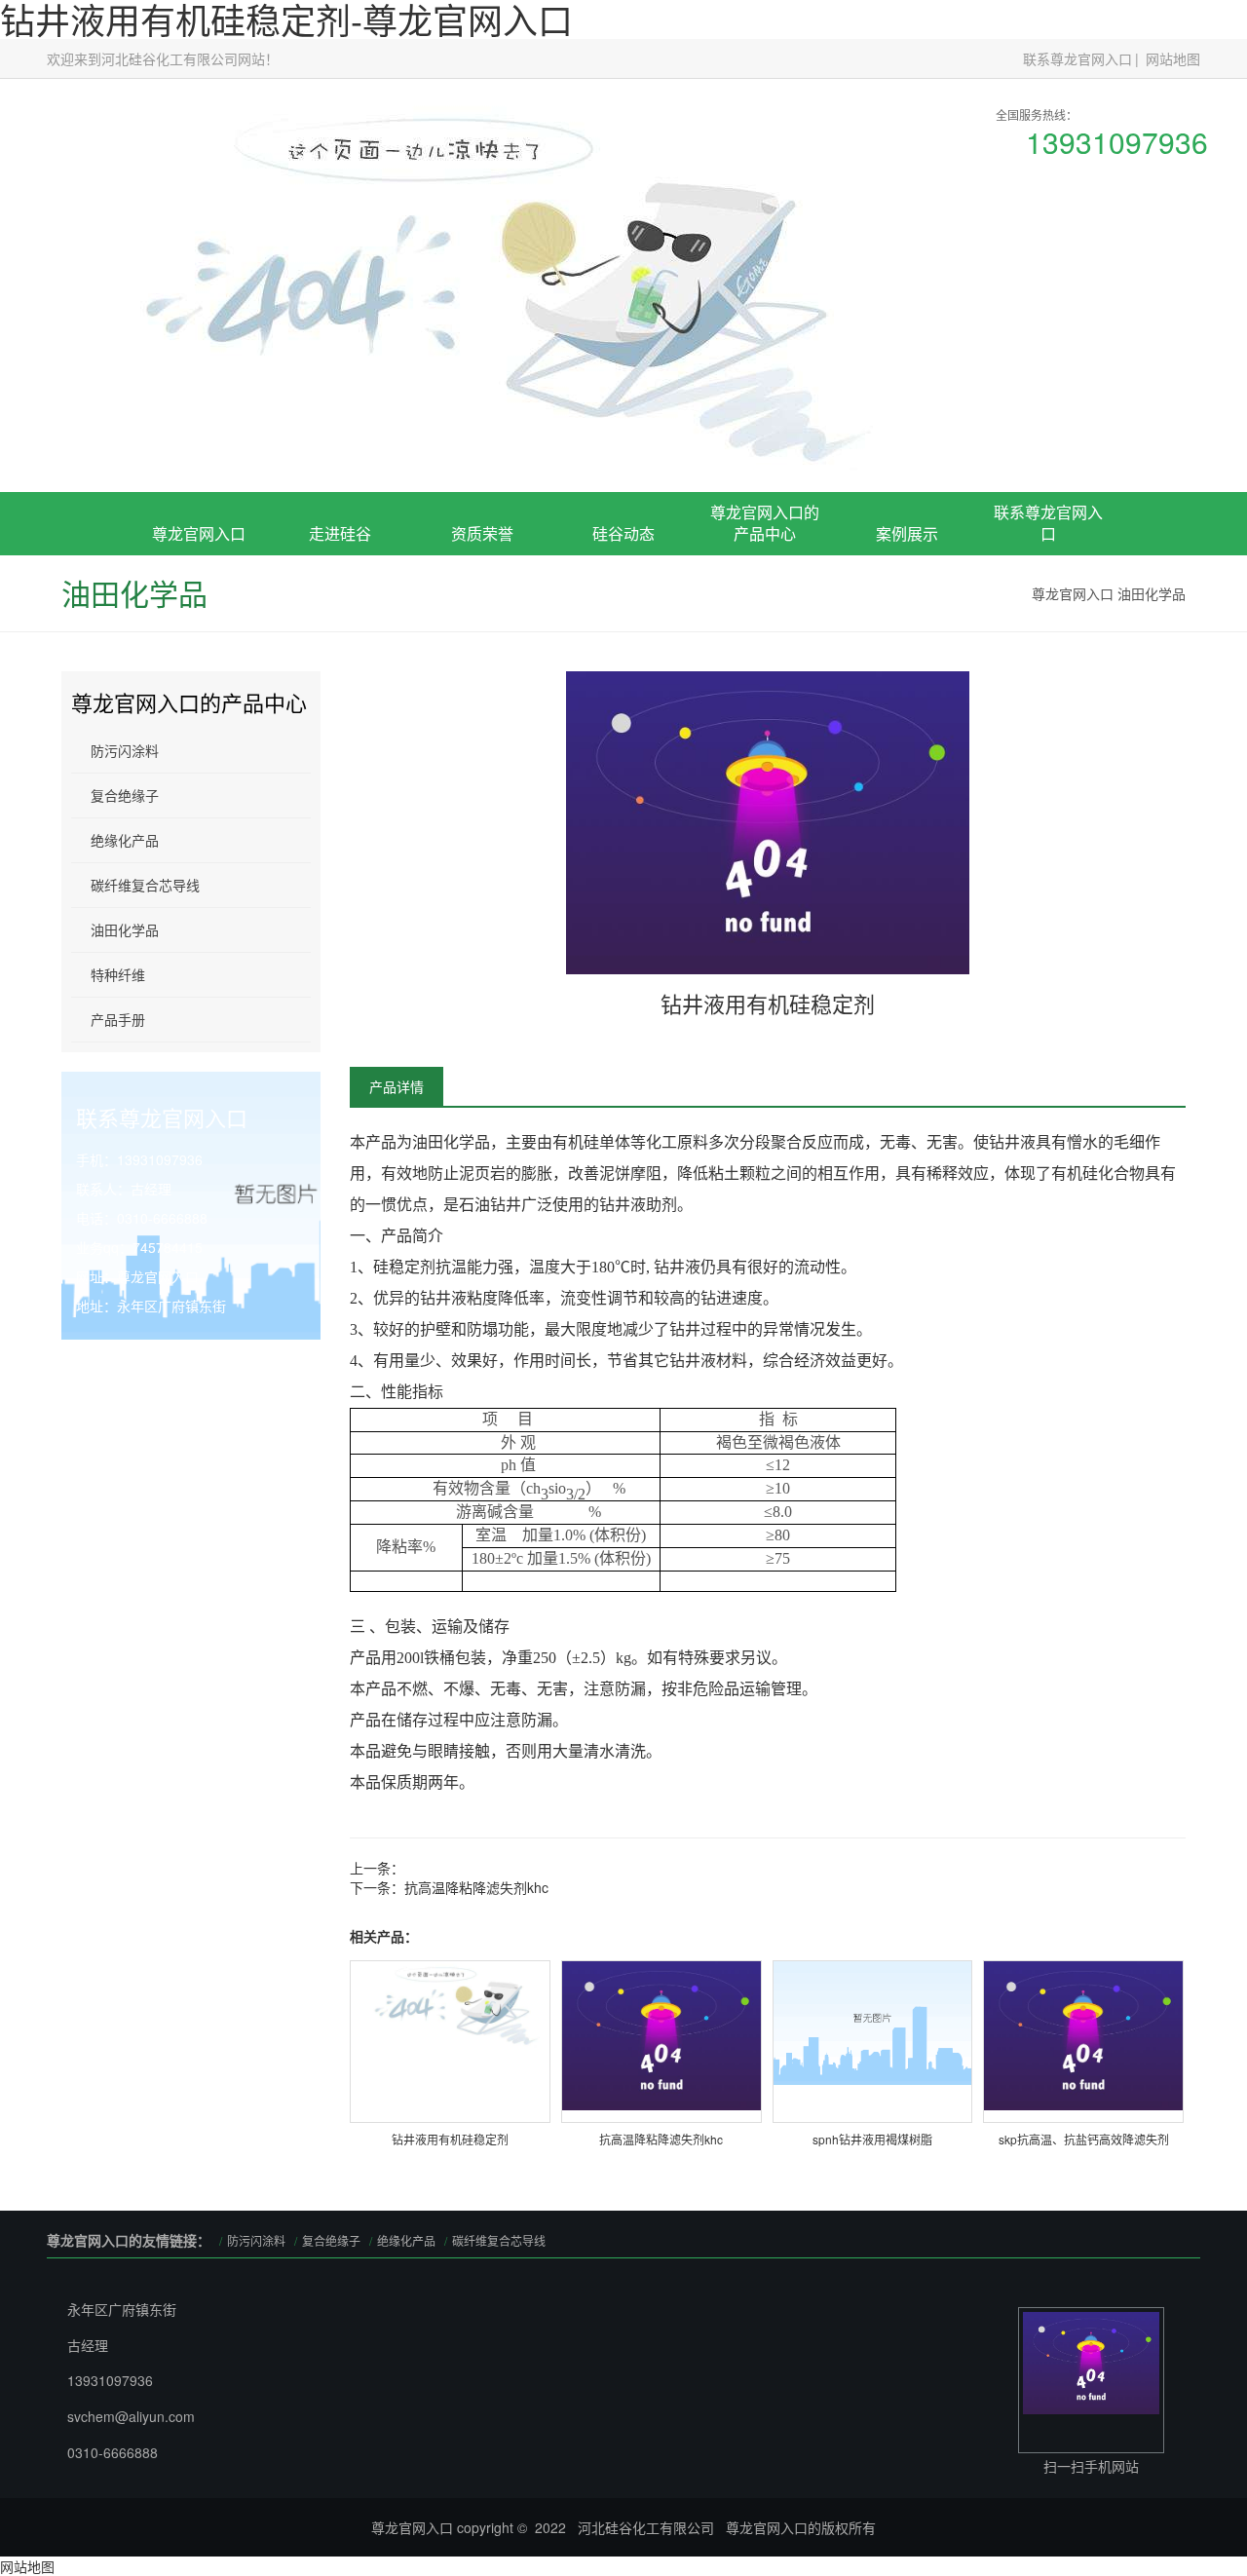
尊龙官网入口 (199, 533)
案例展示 (907, 533)
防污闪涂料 (125, 750)
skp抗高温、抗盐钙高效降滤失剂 (1084, 2139)
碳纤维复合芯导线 (145, 885)
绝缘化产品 (125, 840)
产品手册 (118, 1019)
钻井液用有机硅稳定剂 (450, 2139)
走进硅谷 (340, 533)
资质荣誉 (482, 533)
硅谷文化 (340, 669)
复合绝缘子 (765, 648)
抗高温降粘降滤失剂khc (476, 1887)
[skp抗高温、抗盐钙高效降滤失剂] (1083, 2033)
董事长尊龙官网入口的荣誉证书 (482, 640)
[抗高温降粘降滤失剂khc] (661, 2033)
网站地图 (1173, 58)
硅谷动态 (623, 533)
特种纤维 (118, 974)
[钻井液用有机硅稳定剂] (450, 2003)
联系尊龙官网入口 (1077, 58)
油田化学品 (1152, 593)
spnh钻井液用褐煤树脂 (872, 2139)
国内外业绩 (907, 669)
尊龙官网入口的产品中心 (765, 523)
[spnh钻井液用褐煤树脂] (873, 2020)
